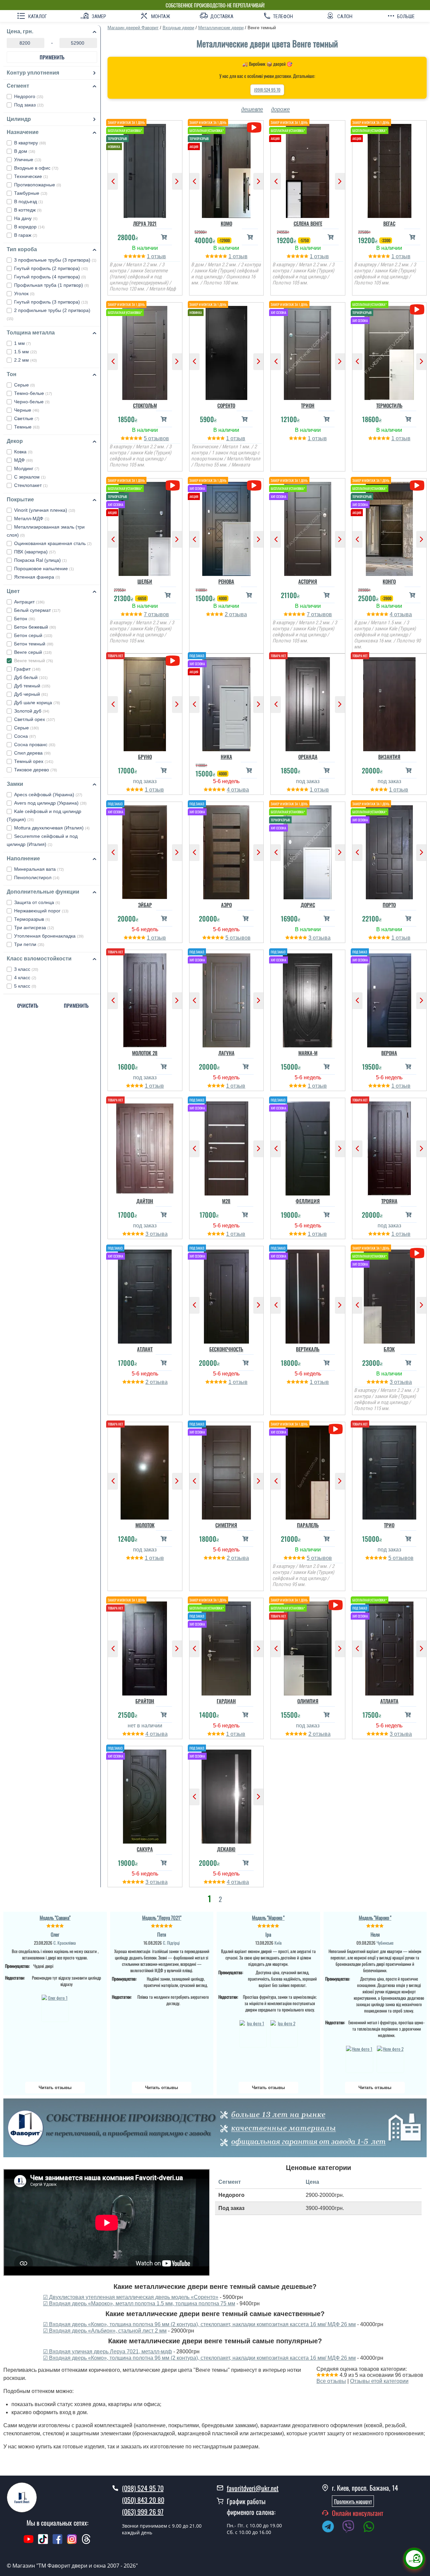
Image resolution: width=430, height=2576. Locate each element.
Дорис (308, 905)
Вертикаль (308, 1349)
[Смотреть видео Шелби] (173, 485)
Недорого (29, 96)
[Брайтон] (145, 1647)
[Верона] (390, 999)
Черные (27, 410)
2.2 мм (26, 360)
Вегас (389, 223)
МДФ (24, 460)
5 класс (25, 986)
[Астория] (308, 527)
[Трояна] (390, 1147)
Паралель (308, 1525)
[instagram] (73, 2542)
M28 (226, 1201)
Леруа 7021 (145, 223)
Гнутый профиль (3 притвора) (51, 302)
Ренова (226, 581)
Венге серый (33, 652)
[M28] (227, 1147)
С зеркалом (30, 477)
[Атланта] (390, 1647)
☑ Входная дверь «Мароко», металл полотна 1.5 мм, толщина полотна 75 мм (139, 2303)
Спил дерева (32, 753)
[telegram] (331, 2528)
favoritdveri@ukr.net (253, 2488)
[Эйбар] (145, 851)
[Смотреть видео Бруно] (173, 661)
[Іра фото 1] (253, 2033)
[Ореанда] (308, 703)
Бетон (25, 619)
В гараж (26, 235)
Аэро (226, 905)
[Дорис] (308, 851)
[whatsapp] (372, 2528)
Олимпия (308, 1701)
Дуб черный (31, 694)
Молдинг (27, 468)
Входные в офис (36, 168)
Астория (308, 581)
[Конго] (390, 527)
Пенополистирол (37, 877)
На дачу (26, 218)
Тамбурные (31, 193)
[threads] (86, 2542)
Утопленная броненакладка (49, 936)
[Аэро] (227, 851)
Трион (308, 405)
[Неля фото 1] (359, 2058)
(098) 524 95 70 (267, 90)
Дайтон (145, 1201)
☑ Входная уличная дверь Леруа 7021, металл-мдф (107, 2352)
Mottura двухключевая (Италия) (52, 828)
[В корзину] (164, 237)
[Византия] (390, 703)
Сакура (145, 1849)
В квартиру (30, 143)
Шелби (145, 581)
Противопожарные (38, 185)
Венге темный (34, 661)
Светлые (27, 418)
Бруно (145, 757)
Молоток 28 (145, 1053)
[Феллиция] (308, 1147)
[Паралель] (308, 1471)
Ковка (23, 452)
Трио (389, 1525)
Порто (389, 905)
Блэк (389, 1349)
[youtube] (29, 2542)
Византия (389, 757)
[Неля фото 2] (390, 2058)
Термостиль (389, 405)
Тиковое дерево (36, 770)
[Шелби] (145, 527)
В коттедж (28, 210)
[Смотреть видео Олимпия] (335, 1605)
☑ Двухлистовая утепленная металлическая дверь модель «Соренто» (131, 2297)
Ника (226, 757)
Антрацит (29, 602)
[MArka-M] (308, 999)
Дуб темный (32, 686)
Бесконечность (226, 1349)
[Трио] (390, 1471)
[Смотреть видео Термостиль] (417, 309)
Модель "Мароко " (268, 1917)
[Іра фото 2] (284, 2033)
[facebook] (57, 2542)
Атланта (389, 1701)
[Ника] (227, 703)
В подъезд (29, 201)
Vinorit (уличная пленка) (45, 510)
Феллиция (308, 1201)
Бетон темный (34, 644)
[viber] (352, 2528)
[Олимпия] (308, 1647)
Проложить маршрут (353, 2501)
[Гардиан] (227, 1647)
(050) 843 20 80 (143, 2500)
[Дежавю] (227, 1795)
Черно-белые (32, 402)
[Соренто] (227, 351)
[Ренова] (227, 527)
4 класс (25, 978)
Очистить (28, 1005)
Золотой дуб (32, 711)
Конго (389, 581)
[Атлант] (145, 1295)
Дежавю (226, 1849)
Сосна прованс (35, 744)
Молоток (145, 1525)
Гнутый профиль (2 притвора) (51, 268)
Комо (226, 223)
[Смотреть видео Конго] (417, 485)
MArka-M (308, 1053)
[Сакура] (145, 1795)
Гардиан (226, 1701)
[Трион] (308, 351)
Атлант (145, 1349)
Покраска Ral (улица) (40, 560)
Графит (27, 669)
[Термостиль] (390, 351)
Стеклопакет (31, 485)
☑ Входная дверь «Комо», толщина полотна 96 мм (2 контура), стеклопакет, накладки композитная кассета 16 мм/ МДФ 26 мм (199, 2324)
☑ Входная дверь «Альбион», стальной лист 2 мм (105, 2331)
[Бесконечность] (227, 1295)
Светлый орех (35, 719)
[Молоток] (145, 1471)
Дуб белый (31, 677)
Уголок (24, 293)
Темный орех (34, 761)
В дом (25, 151)
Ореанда (308, 757)
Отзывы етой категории (379, 2381)
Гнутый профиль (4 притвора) (50, 277)
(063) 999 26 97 (143, 2512)
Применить (52, 57)
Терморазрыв (32, 919)
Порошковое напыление (44, 569)
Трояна (389, 1201)
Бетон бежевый (35, 627)
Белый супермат (37, 610)
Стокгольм (145, 405)
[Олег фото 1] (55, 2007)
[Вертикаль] (308, 1295)
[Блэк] (390, 1295)
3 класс (26, 969)
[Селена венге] (308, 169)
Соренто (226, 405)
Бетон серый (33, 635)
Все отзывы (331, 2381)
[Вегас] (390, 169)
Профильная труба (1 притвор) (52, 285)
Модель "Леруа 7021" (162, 1917)
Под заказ (29, 105)
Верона (389, 1053)
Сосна (25, 736)
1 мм (23, 343)
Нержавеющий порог (41, 911)
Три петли (29, 944)
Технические (31, 176)
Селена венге (308, 223)
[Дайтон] (145, 1147)
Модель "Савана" (55, 1917)
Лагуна (226, 1053)
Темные (27, 427)
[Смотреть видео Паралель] (335, 1429)
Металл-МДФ (32, 518)
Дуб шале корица (37, 703)
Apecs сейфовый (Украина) (48, 795)
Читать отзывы (55, 2088)
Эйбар (145, 905)
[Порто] (390, 851)
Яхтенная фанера (37, 577)
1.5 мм (26, 352)
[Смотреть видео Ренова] (254, 485)
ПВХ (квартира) (35, 552)
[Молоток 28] (145, 999)
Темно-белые (33, 393)
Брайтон (145, 1701)
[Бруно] (145, 703)
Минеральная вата (39, 869)
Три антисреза (34, 928)
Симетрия (226, 1525)
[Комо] (227, 169)
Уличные (28, 160)
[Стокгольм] (145, 351)
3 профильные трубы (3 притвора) (55, 260)
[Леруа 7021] (145, 169)
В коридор (29, 227)
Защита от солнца (37, 902)
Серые (25, 385)
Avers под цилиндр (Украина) (50, 803)
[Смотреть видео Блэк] (417, 1253)
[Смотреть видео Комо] (254, 127)
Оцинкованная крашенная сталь (53, 543)
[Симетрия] (227, 1471)
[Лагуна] (227, 999)
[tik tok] (43, 2542)
